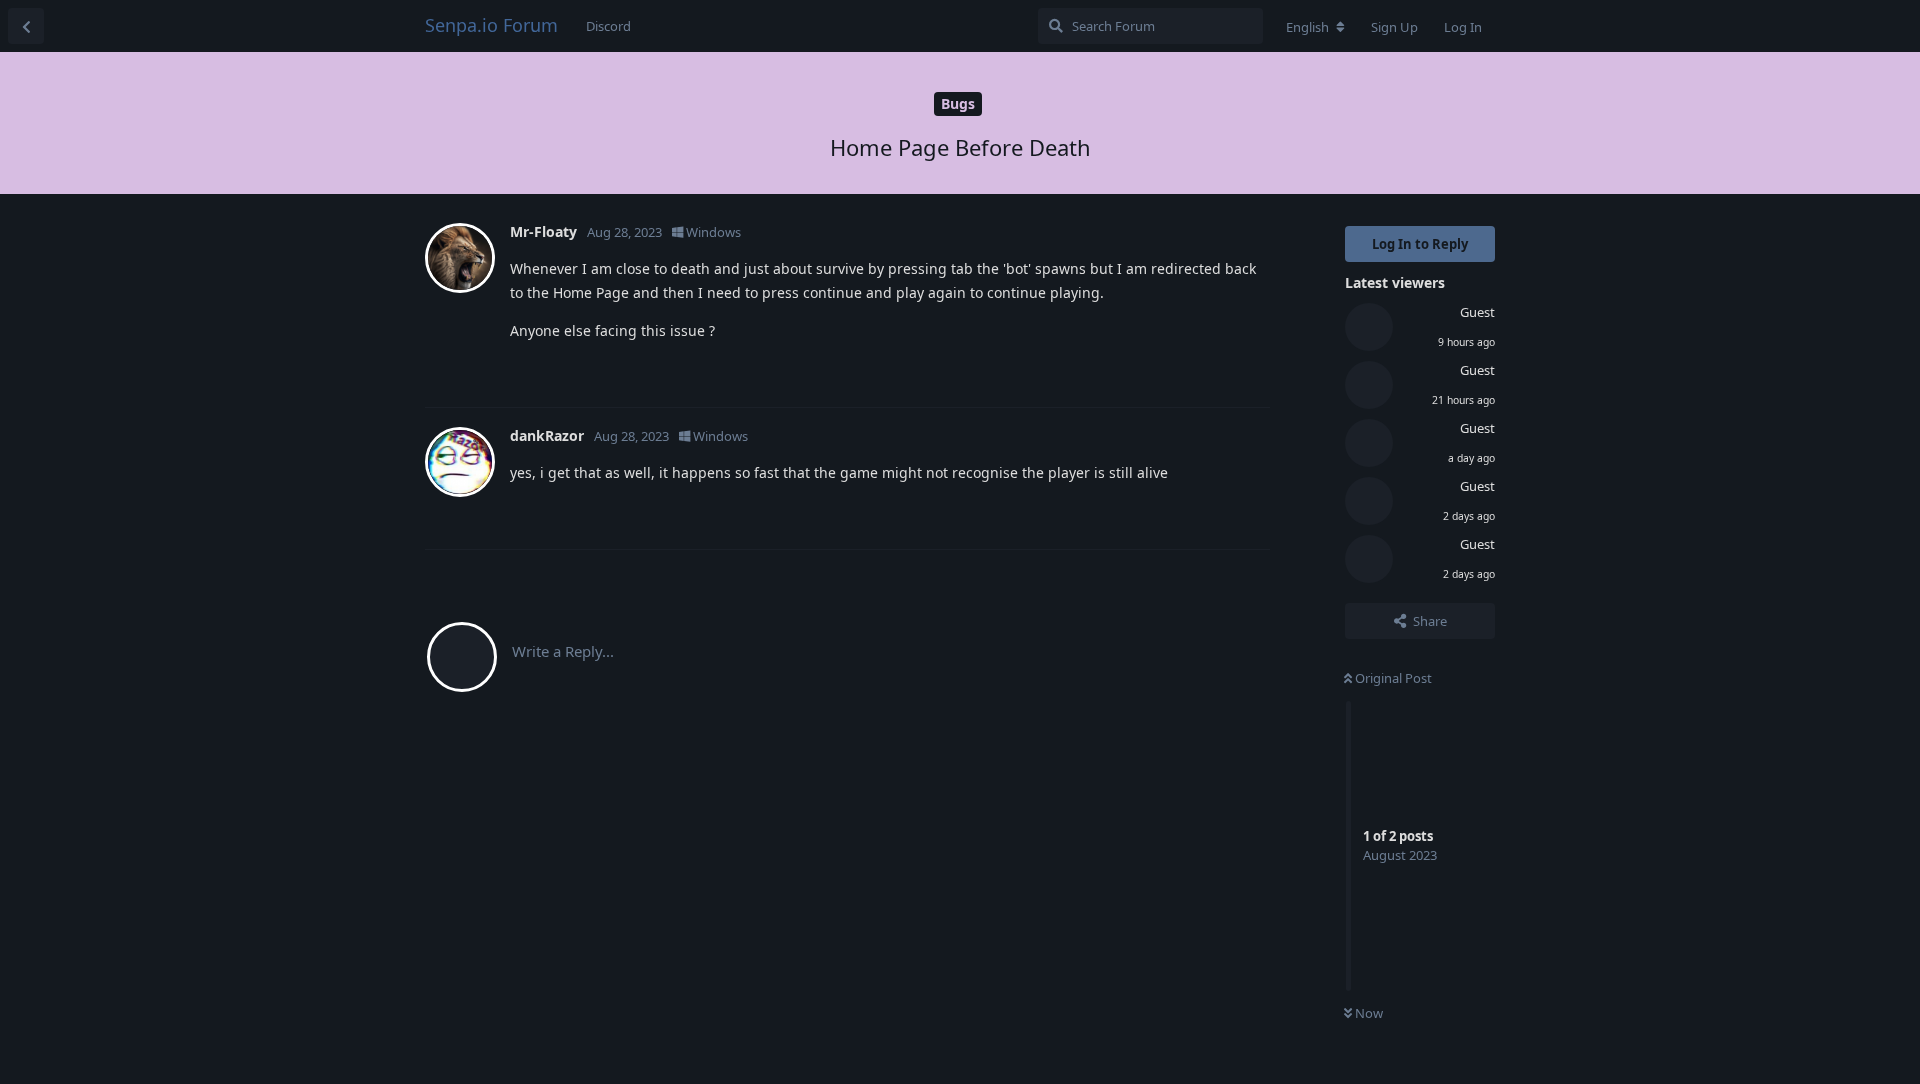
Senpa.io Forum (491, 25)
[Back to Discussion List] (26, 26)
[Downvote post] (1196, 371)
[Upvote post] (1153, 371)
